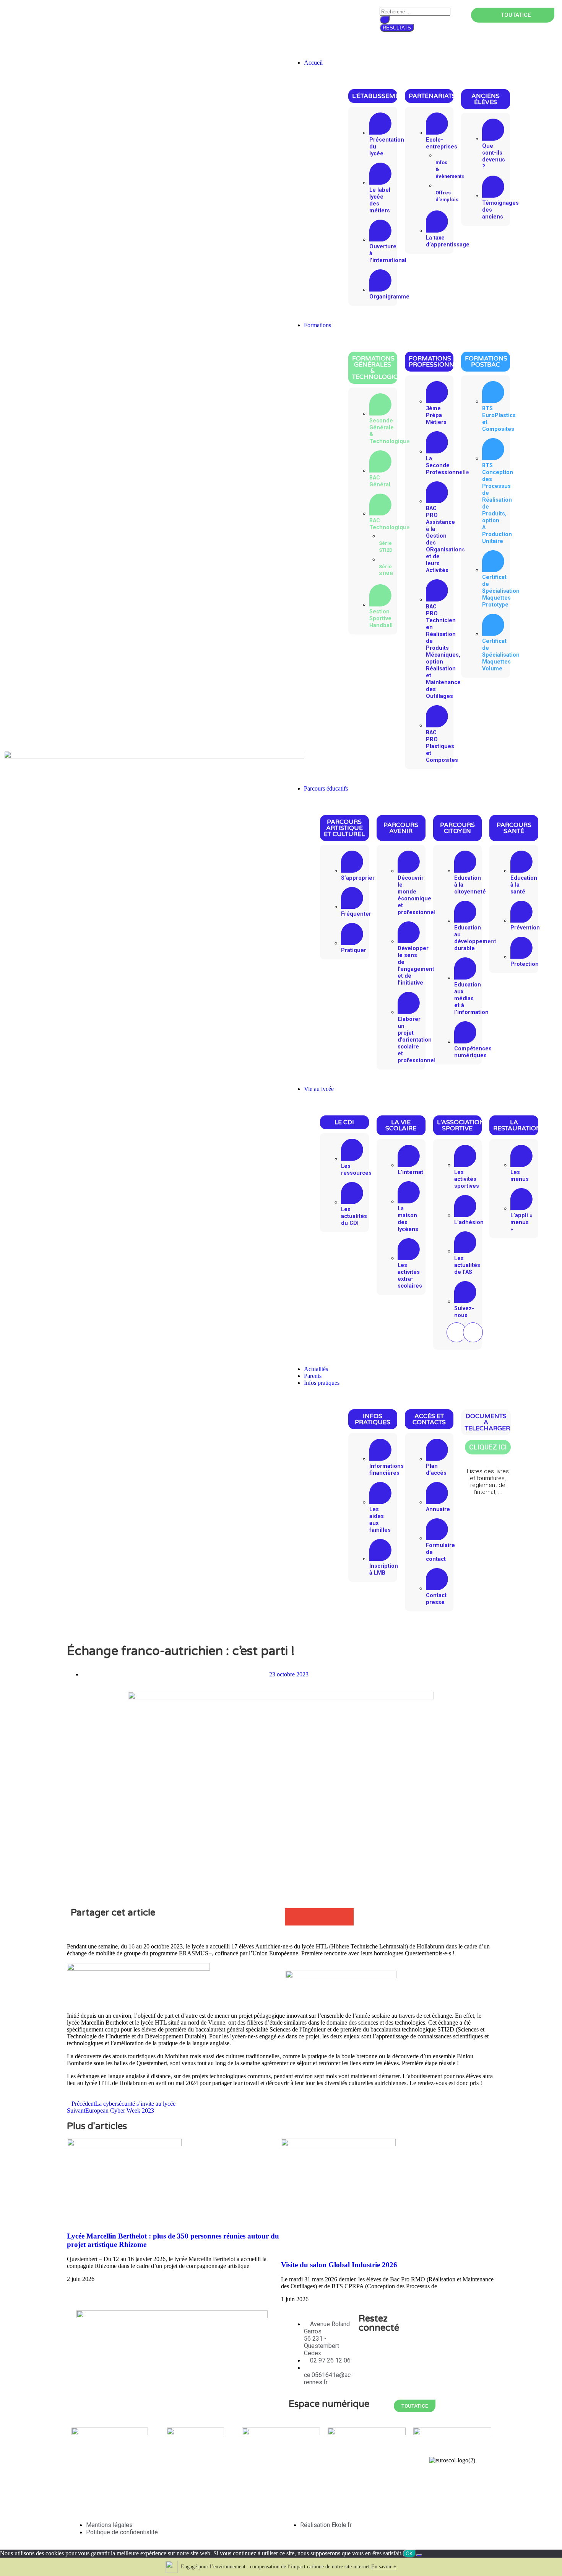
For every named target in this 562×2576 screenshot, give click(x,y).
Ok (409, 2554)
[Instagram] (473, 1332)
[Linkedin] (368, 2371)
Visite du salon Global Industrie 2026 (339, 2265)
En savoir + (384, 2567)
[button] (421, 46)
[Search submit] (385, 20)
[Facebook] (409, 2350)
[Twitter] (368, 2350)
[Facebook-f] (456, 1332)
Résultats (397, 28)
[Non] (419, 2555)
